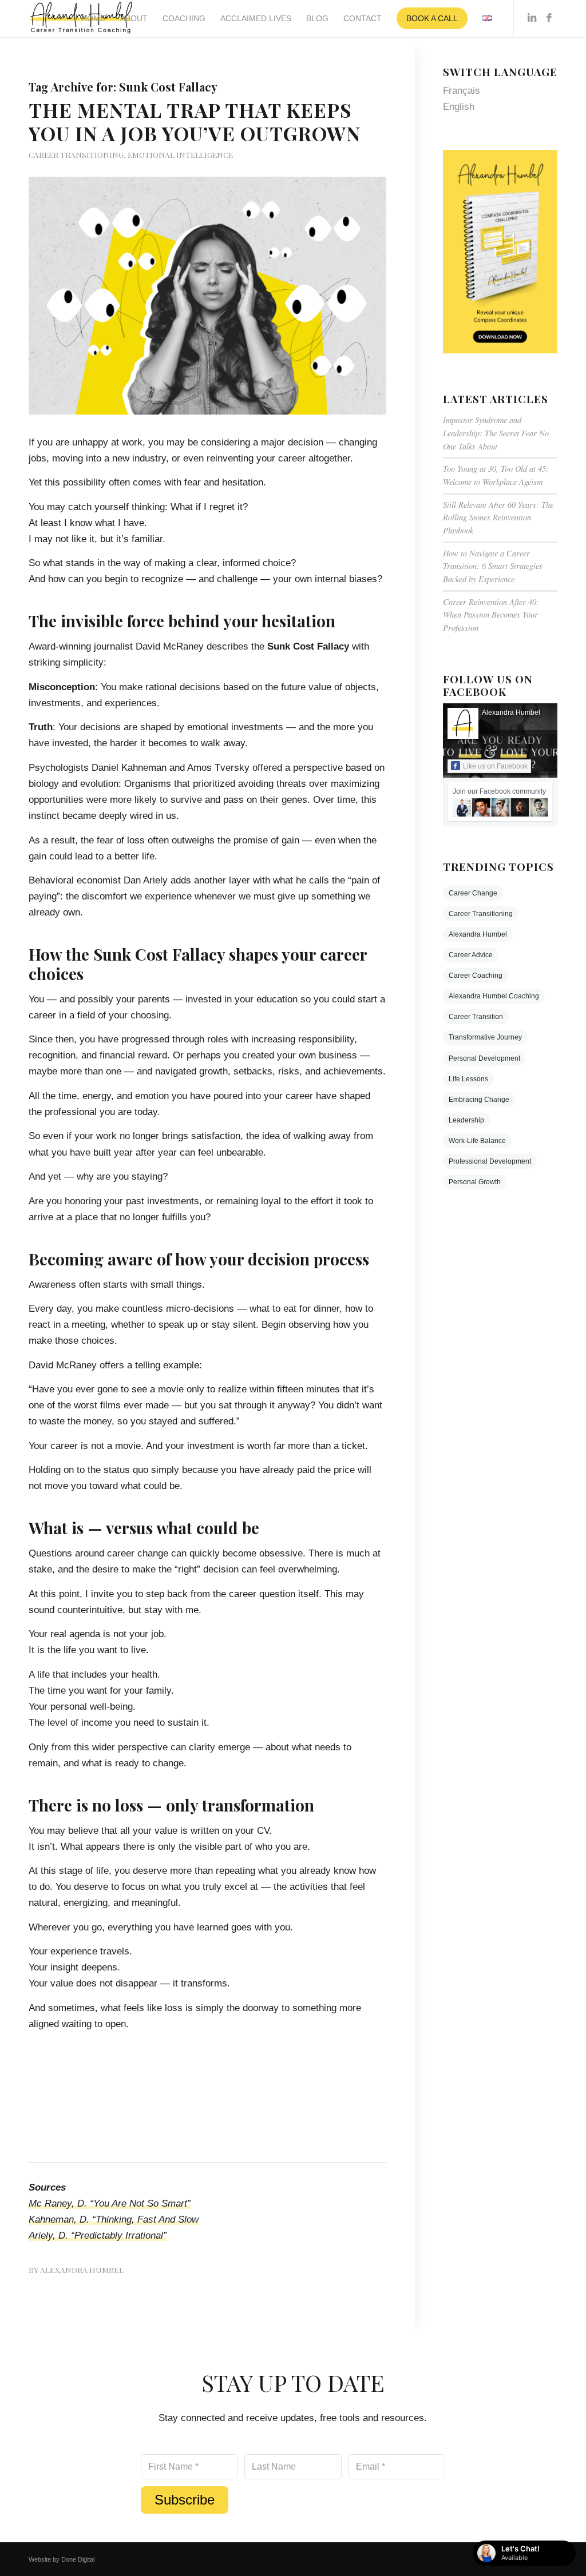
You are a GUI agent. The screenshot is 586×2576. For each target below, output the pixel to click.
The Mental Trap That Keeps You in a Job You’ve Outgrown (195, 122)
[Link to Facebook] (549, 18)
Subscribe (185, 2500)
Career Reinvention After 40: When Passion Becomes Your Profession (491, 615)
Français (462, 91)
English (459, 107)
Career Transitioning (76, 154)
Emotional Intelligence (180, 154)
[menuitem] (93, 19)
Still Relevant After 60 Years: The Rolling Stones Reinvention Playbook (498, 517)
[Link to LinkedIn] (532, 18)
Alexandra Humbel (82, 2270)
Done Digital (78, 2559)
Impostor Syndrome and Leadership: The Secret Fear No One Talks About (496, 433)
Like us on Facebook (495, 766)
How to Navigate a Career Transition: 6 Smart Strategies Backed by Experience (493, 566)
